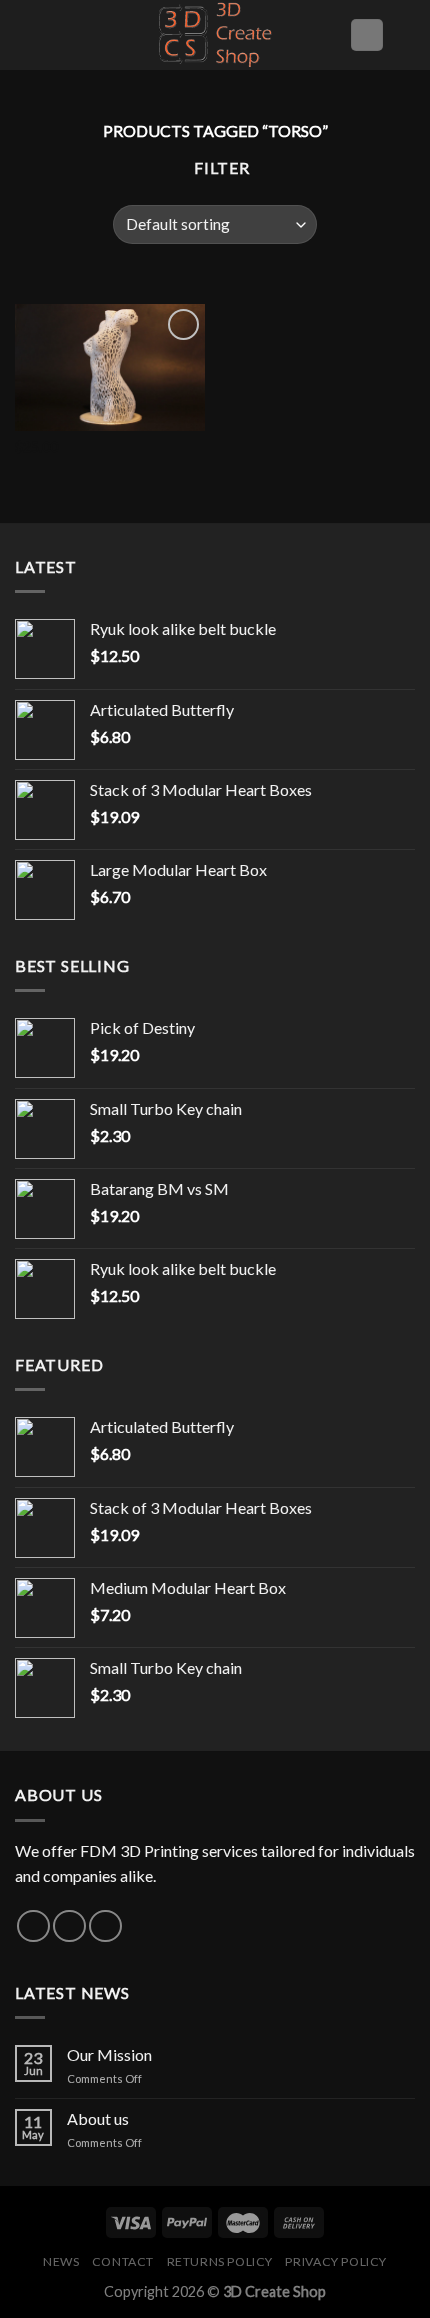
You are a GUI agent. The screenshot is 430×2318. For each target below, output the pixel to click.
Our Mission (109, 2054)
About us (98, 2118)
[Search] (407, 34)
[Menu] (27, 34)
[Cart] (367, 35)
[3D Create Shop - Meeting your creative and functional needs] (215, 35)
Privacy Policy (336, 2261)
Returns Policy (220, 2261)
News (61, 2261)
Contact (123, 2261)
